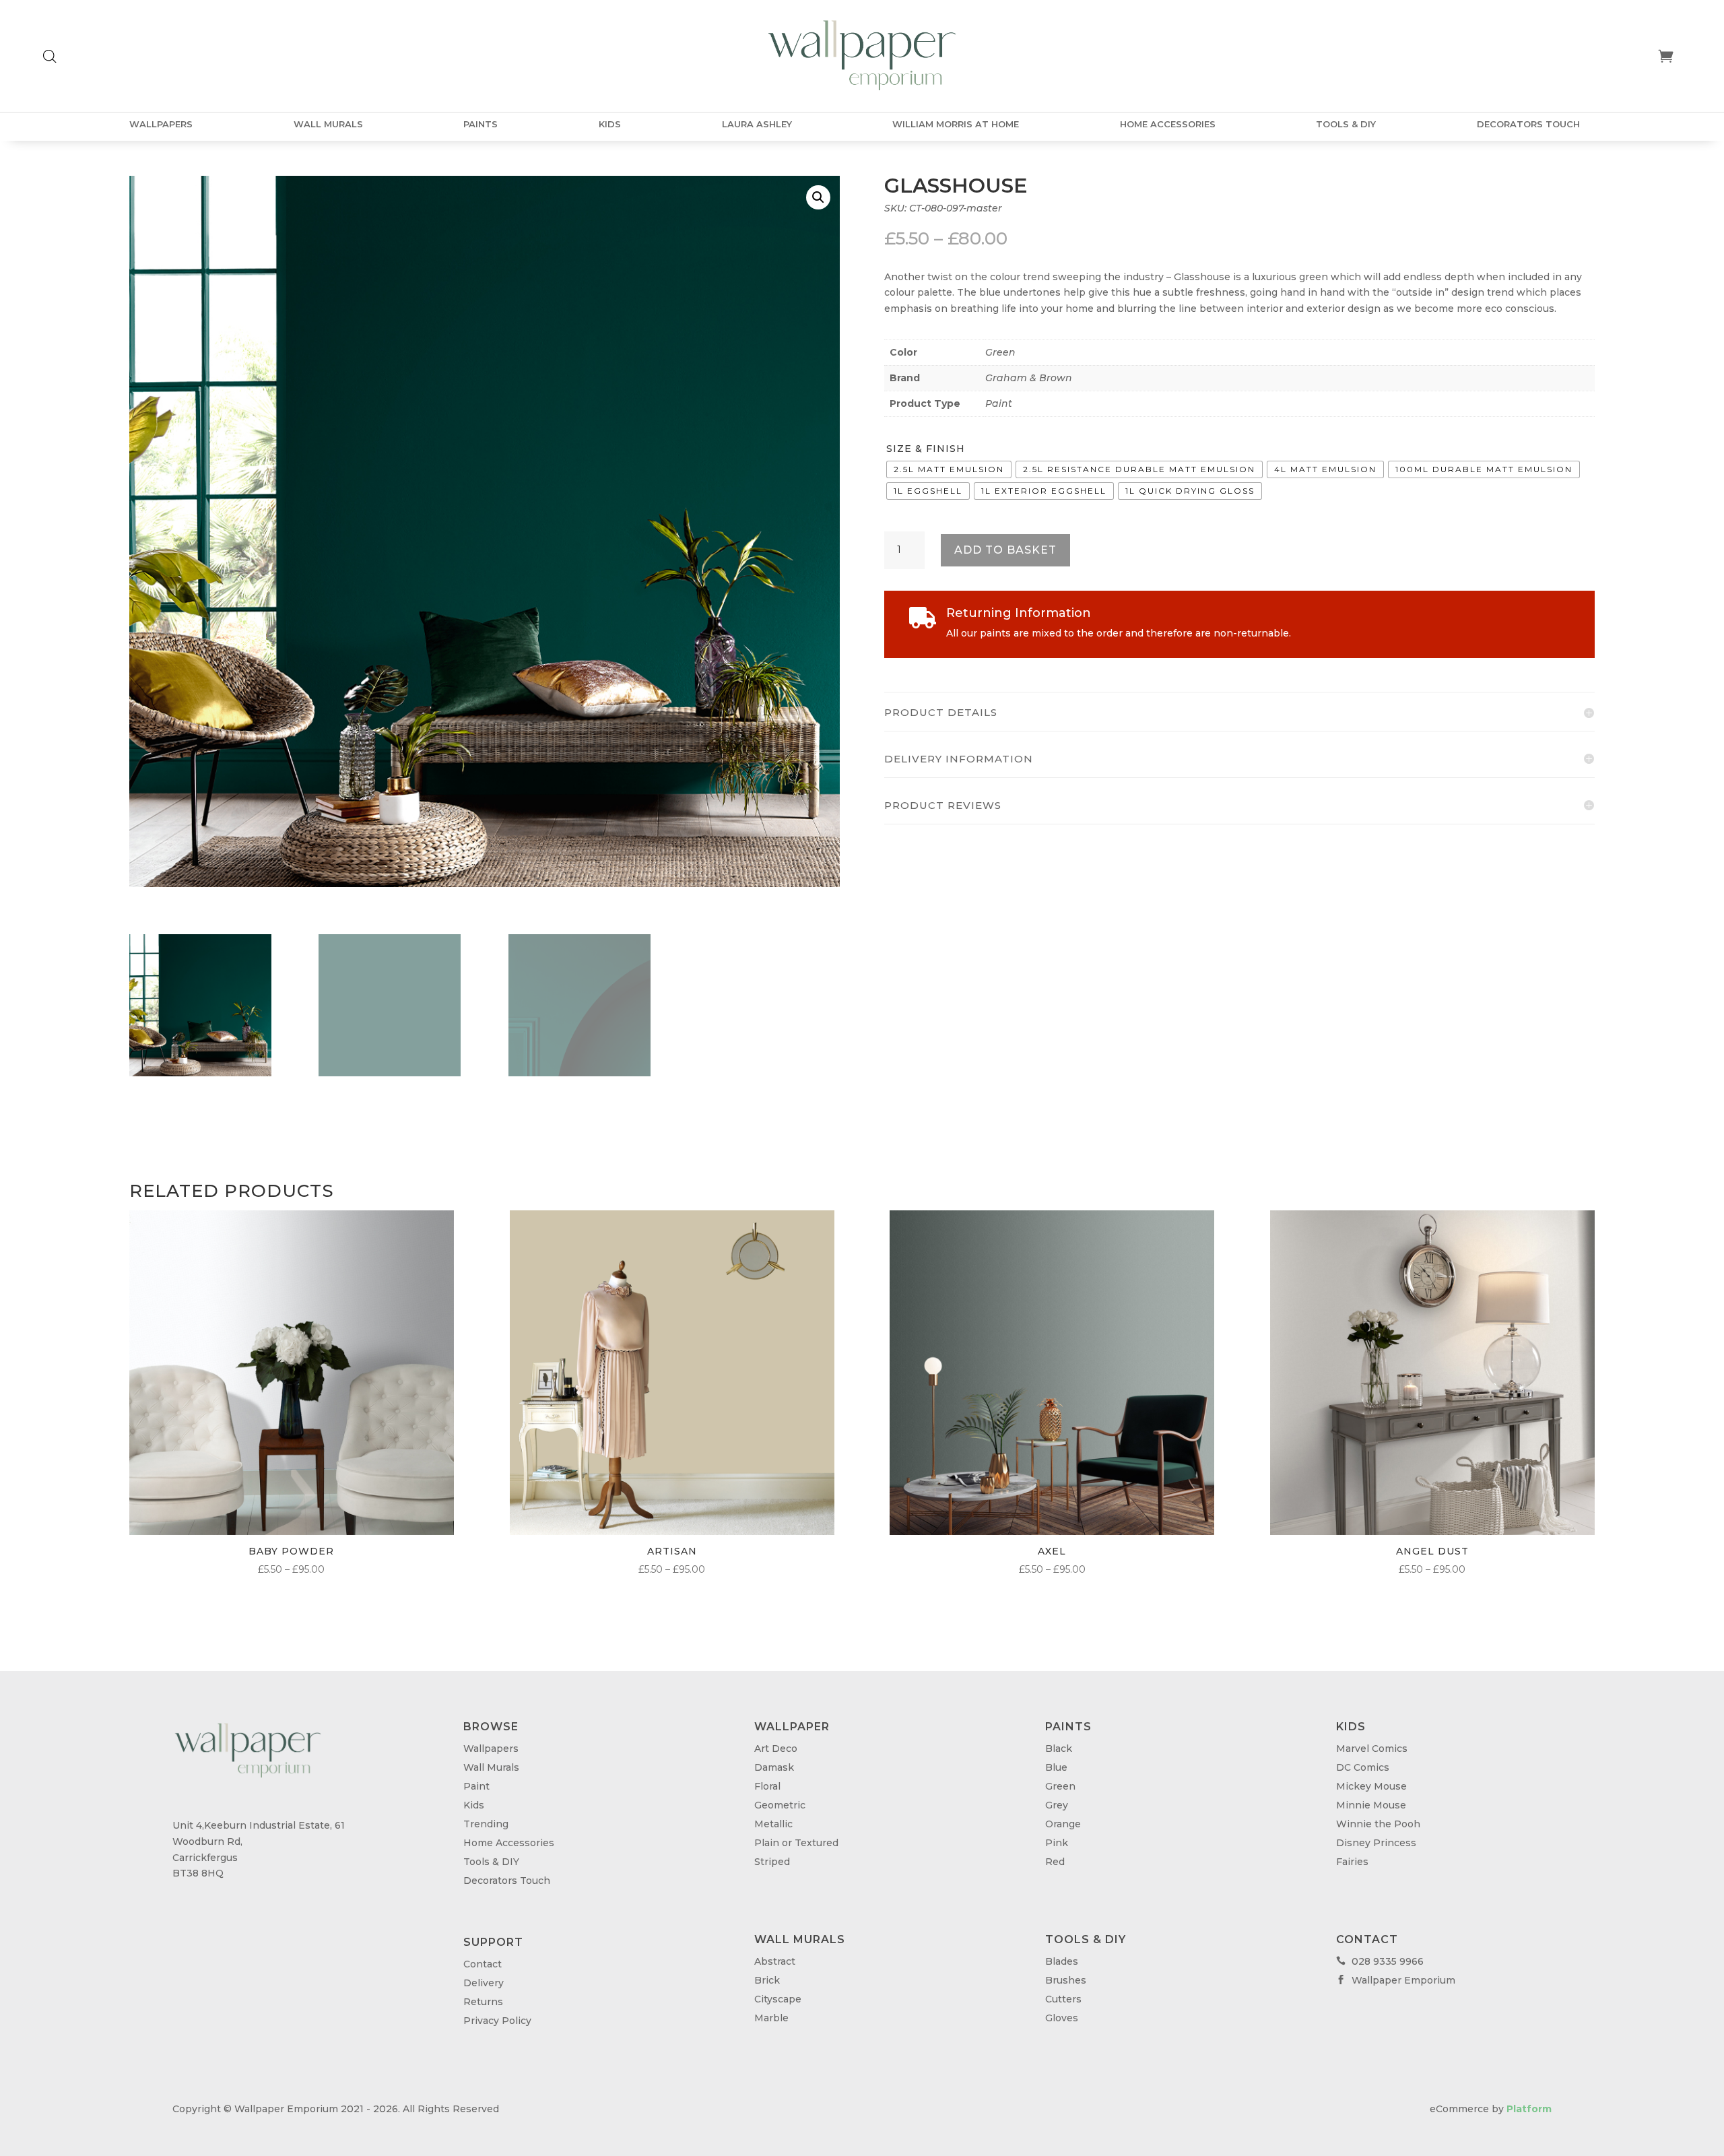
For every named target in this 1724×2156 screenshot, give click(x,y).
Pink (1057, 1843)
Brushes (1066, 1980)
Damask (774, 1767)
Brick (767, 1980)
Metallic (773, 1824)
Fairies (1352, 1862)
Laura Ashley (757, 124)
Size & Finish (926, 449)
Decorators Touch (1528, 124)
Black (1059, 1749)
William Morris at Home (956, 124)
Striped (772, 1862)
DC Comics (1363, 1767)
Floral (767, 1786)
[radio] (949, 469)
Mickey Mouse (1371, 1786)
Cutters (1063, 1999)
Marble (771, 2018)
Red (1055, 1862)
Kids (610, 124)
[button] (818, 197)
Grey (1057, 1805)
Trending (486, 1824)
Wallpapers (161, 124)
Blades (1062, 1961)
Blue (1056, 1767)
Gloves (1062, 2018)
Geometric (780, 1805)
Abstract (775, 1961)
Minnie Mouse (1371, 1805)
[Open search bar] (50, 56)
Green (1000, 352)
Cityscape (778, 1999)
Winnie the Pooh (1378, 1824)
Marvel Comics (1372, 1749)
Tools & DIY (1346, 124)
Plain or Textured (796, 1843)
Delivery (484, 1983)
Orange (1063, 1824)
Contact (483, 1964)
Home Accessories (1168, 124)
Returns (483, 2002)
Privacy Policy (497, 2021)
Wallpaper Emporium (1396, 1980)
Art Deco (776, 1749)
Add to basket (1005, 550)
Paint (999, 403)
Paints (480, 124)
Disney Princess (1376, 1843)
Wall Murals (328, 124)
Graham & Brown (1029, 378)
